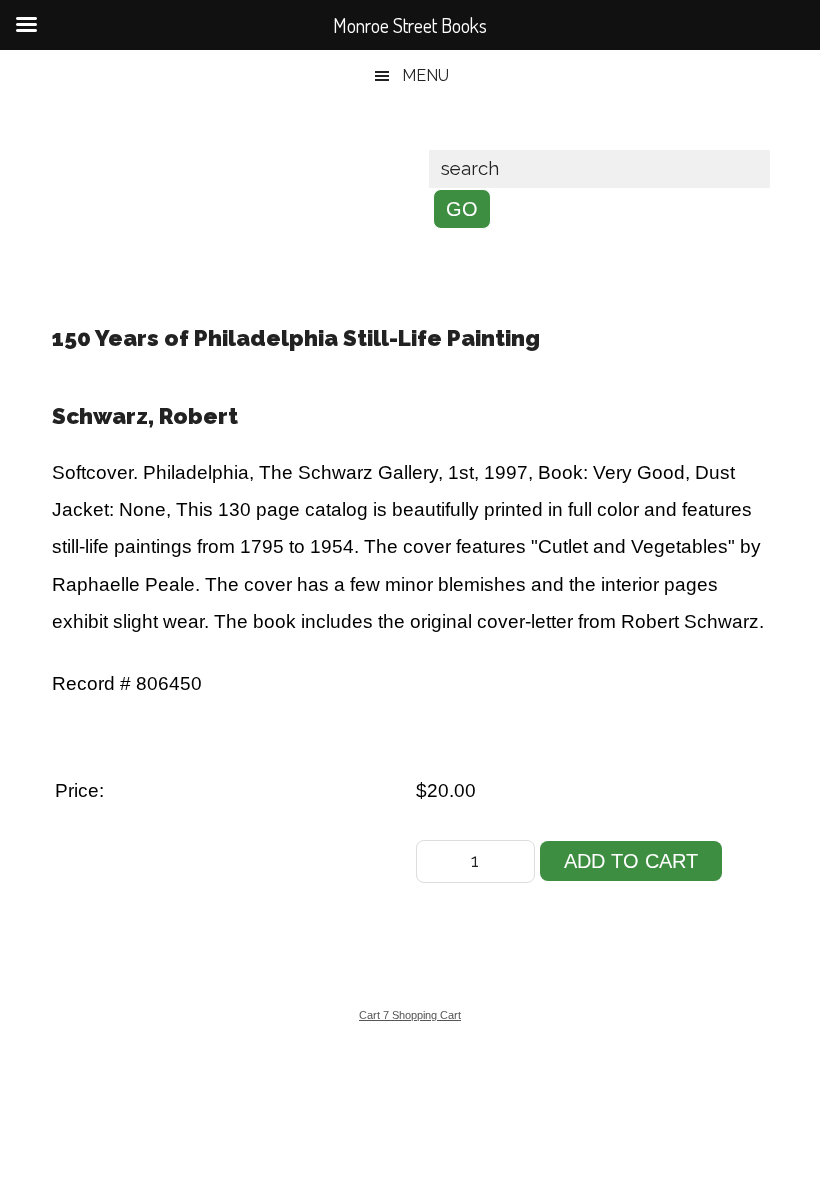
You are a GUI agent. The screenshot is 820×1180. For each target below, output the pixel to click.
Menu (425, 75)
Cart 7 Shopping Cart (410, 1015)
